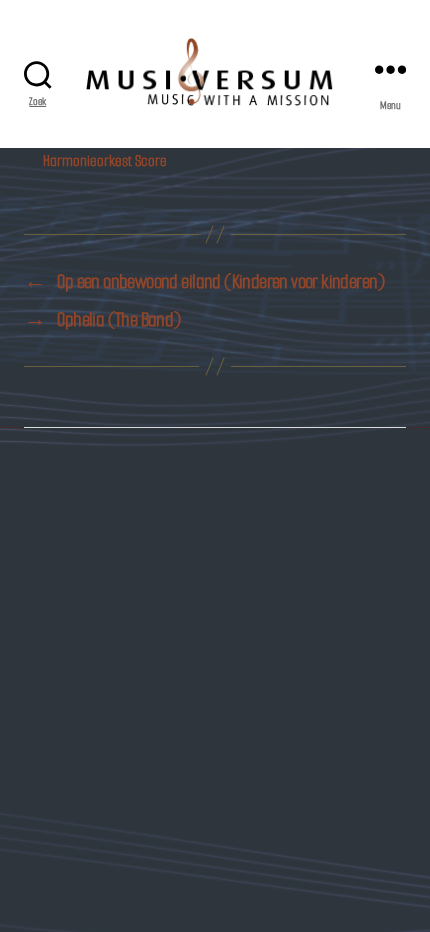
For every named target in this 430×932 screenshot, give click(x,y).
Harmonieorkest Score (105, 160)
